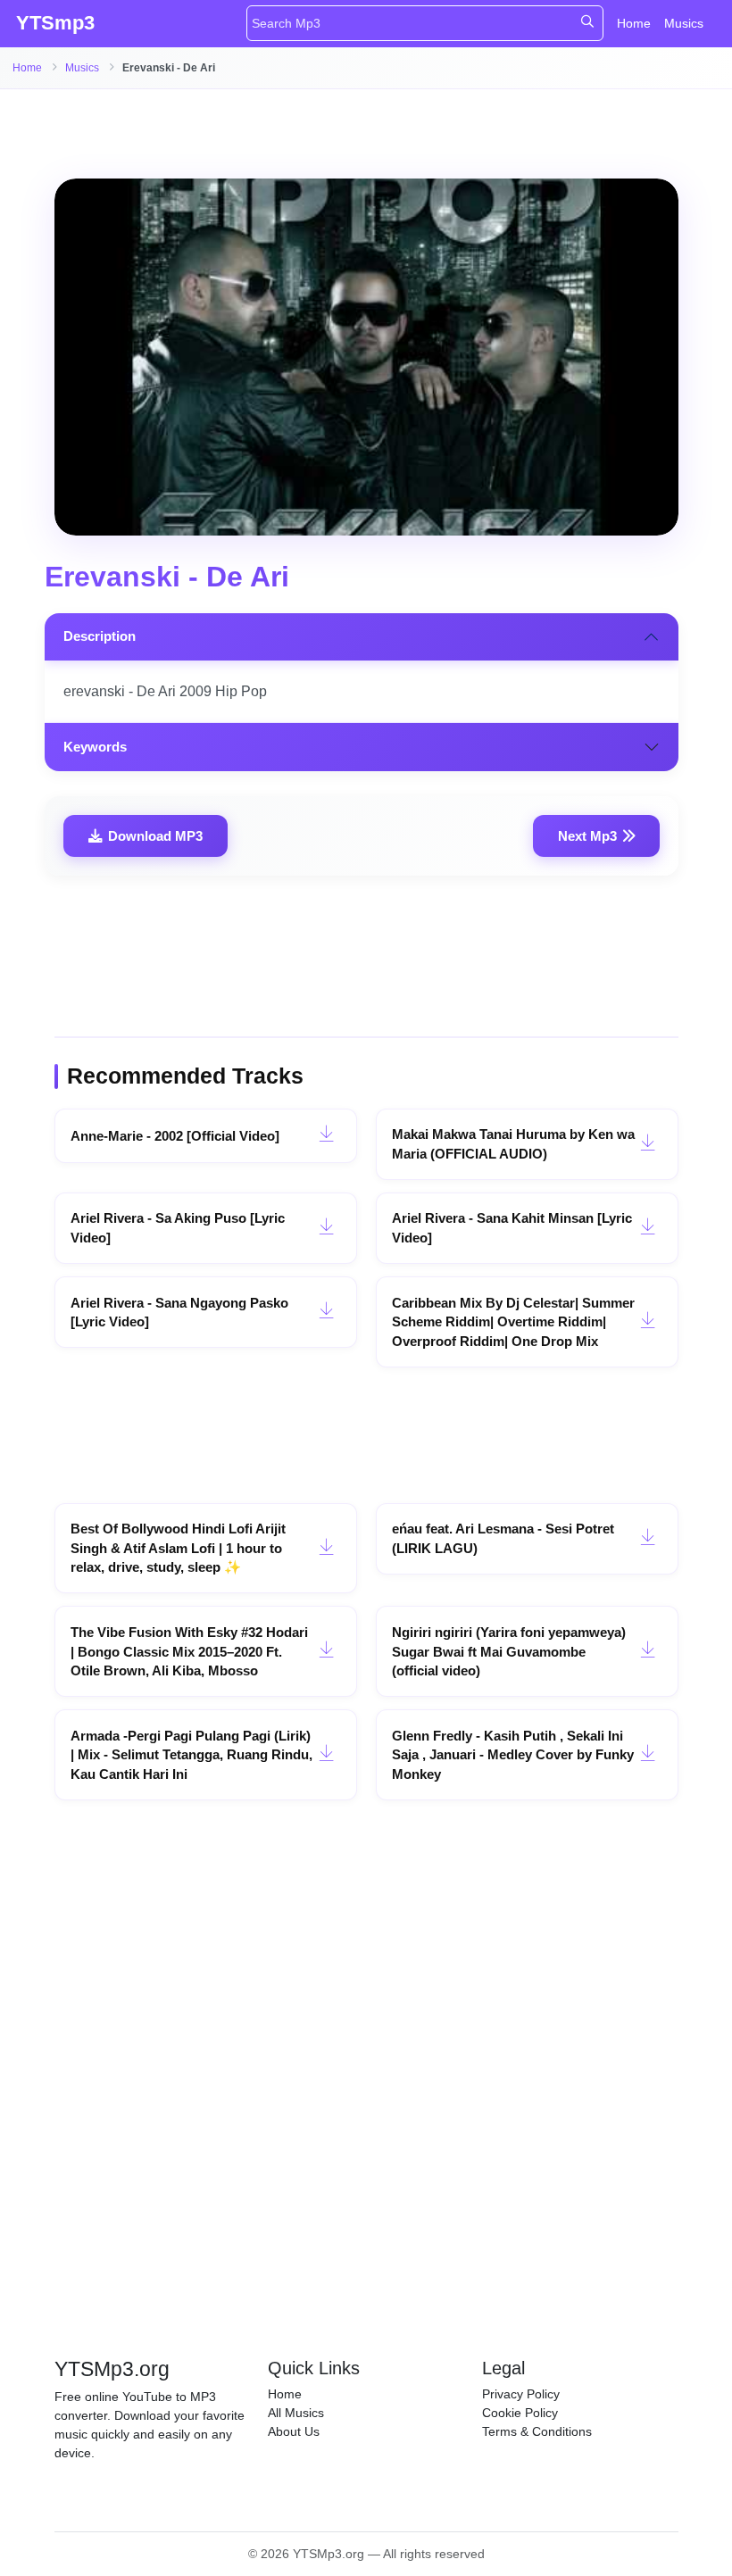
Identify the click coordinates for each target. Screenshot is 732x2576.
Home (634, 23)
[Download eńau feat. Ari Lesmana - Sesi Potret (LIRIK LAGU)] (648, 1539)
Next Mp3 (587, 836)
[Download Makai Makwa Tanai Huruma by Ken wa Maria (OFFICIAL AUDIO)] (648, 1144)
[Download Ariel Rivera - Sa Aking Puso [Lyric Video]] (327, 1228)
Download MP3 (155, 836)
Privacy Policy (521, 2394)
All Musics (296, 2413)
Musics (684, 23)
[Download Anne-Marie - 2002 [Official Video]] (327, 1135)
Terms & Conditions (537, 2431)
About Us (294, 2431)
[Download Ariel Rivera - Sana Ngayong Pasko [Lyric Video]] (327, 1312)
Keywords (95, 747)
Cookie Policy (520, 2413)
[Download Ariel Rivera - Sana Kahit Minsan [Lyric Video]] (648, 1228)
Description (100, 636)
